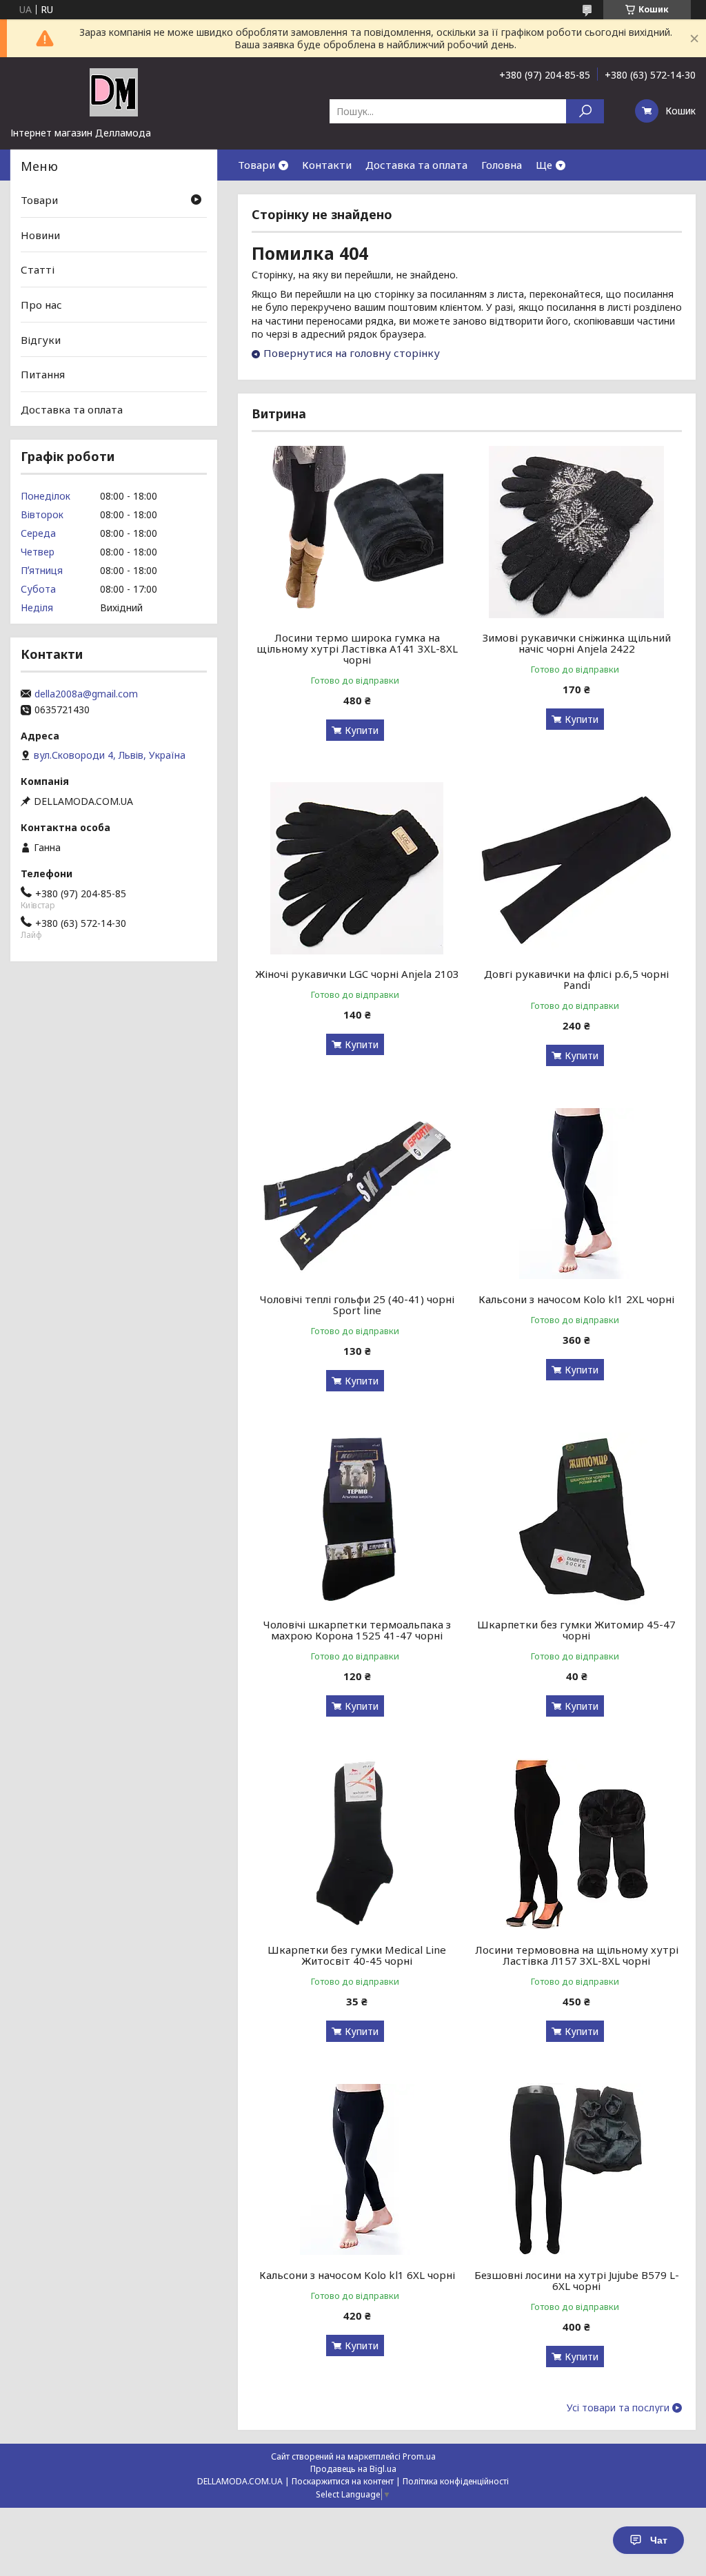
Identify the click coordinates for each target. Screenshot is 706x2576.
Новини (40, 235)
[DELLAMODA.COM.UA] (114, 92)
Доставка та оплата (416, 165)
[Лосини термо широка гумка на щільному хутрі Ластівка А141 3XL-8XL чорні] (357, 532)
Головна (502, 165)
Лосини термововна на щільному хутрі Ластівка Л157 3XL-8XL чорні (577, 1955)
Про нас (41, 305)
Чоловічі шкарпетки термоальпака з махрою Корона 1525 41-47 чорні (357, 1630)
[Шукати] (585, 111)
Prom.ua (419, 2456)
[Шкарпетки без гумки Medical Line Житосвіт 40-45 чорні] (357, 1844)
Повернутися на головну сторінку (352, 353)
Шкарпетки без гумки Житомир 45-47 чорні (576, 1630)
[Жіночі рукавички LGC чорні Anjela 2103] (357, 868)
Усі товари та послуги (618, 2408)
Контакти (327, 165)
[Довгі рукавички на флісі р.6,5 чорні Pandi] (576, 868)
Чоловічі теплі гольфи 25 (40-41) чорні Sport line (357, 1305)
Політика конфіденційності (456, 2481)
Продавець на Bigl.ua (353, 2469)
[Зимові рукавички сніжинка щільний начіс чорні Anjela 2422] (576, 532)
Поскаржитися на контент (343, 2481)
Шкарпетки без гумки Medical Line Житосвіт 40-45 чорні (357, 1955)
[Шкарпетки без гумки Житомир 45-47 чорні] (576, 1519)
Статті (38, 269)
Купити (362, 730)
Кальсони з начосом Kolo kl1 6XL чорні (357, 2275)
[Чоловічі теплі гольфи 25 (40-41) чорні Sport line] (357, 1194)
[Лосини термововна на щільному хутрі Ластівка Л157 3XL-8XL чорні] (576, 1844)
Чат (659, 2540)
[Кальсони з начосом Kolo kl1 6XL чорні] (357, 2169)
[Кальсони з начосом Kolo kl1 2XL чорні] (576, 1194)
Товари (256, 165)
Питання (43, 374)
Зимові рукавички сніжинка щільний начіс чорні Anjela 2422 (577, 643)
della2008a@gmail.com (86, 694)
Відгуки (41, 339)
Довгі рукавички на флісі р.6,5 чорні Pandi (576, 979)
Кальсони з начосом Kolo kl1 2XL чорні (576, 1299)
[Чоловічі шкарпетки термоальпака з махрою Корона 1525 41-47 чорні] (357, 1519)
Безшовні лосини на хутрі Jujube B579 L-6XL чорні (577, 2280)
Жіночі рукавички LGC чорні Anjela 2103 (357, 974)
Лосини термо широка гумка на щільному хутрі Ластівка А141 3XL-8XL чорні (357, 648)
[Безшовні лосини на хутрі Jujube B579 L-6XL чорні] (576, 2169)
